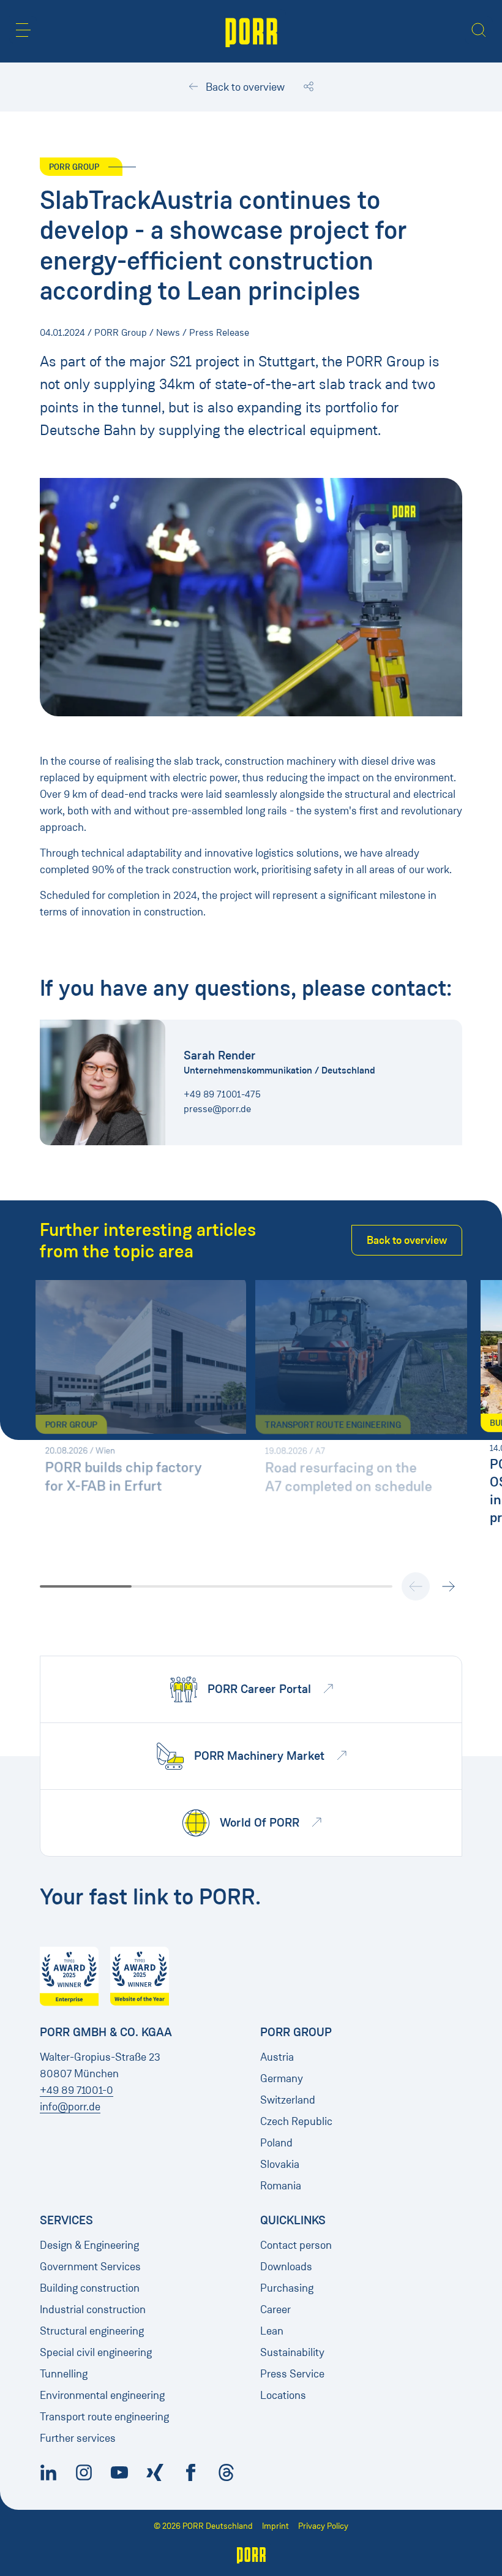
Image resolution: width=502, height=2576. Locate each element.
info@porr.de (70, 2107)
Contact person (296, 2245)
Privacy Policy (323, 2526)
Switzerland (288, 2100)
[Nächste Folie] (448, 1586)
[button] (23, 30)
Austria (277, 2057)
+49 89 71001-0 (77, 2090)
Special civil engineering (96, 2352)
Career (275, 2309)
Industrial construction (93, 2309)
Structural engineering (92, 2331)
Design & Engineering (89, 2245)
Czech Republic (296, 2121)
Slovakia (280, 2164)
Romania (281, 2186)
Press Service (292, 2374)
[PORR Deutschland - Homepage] (251, 31)
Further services (78, 2438)
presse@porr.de (217, 1109)
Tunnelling (64, 2374)
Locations (283, 2395)
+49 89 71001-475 (222, 1094)
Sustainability (292, 2352)
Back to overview (244, 87)
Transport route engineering (104, 2417)
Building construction (90, 2288)
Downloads (286, 2267)
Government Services (90, 2267)
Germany (282, 2078)
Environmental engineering (102, 2395)
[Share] (309, 87)
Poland (276, 2143)
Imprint (275, 2526)
